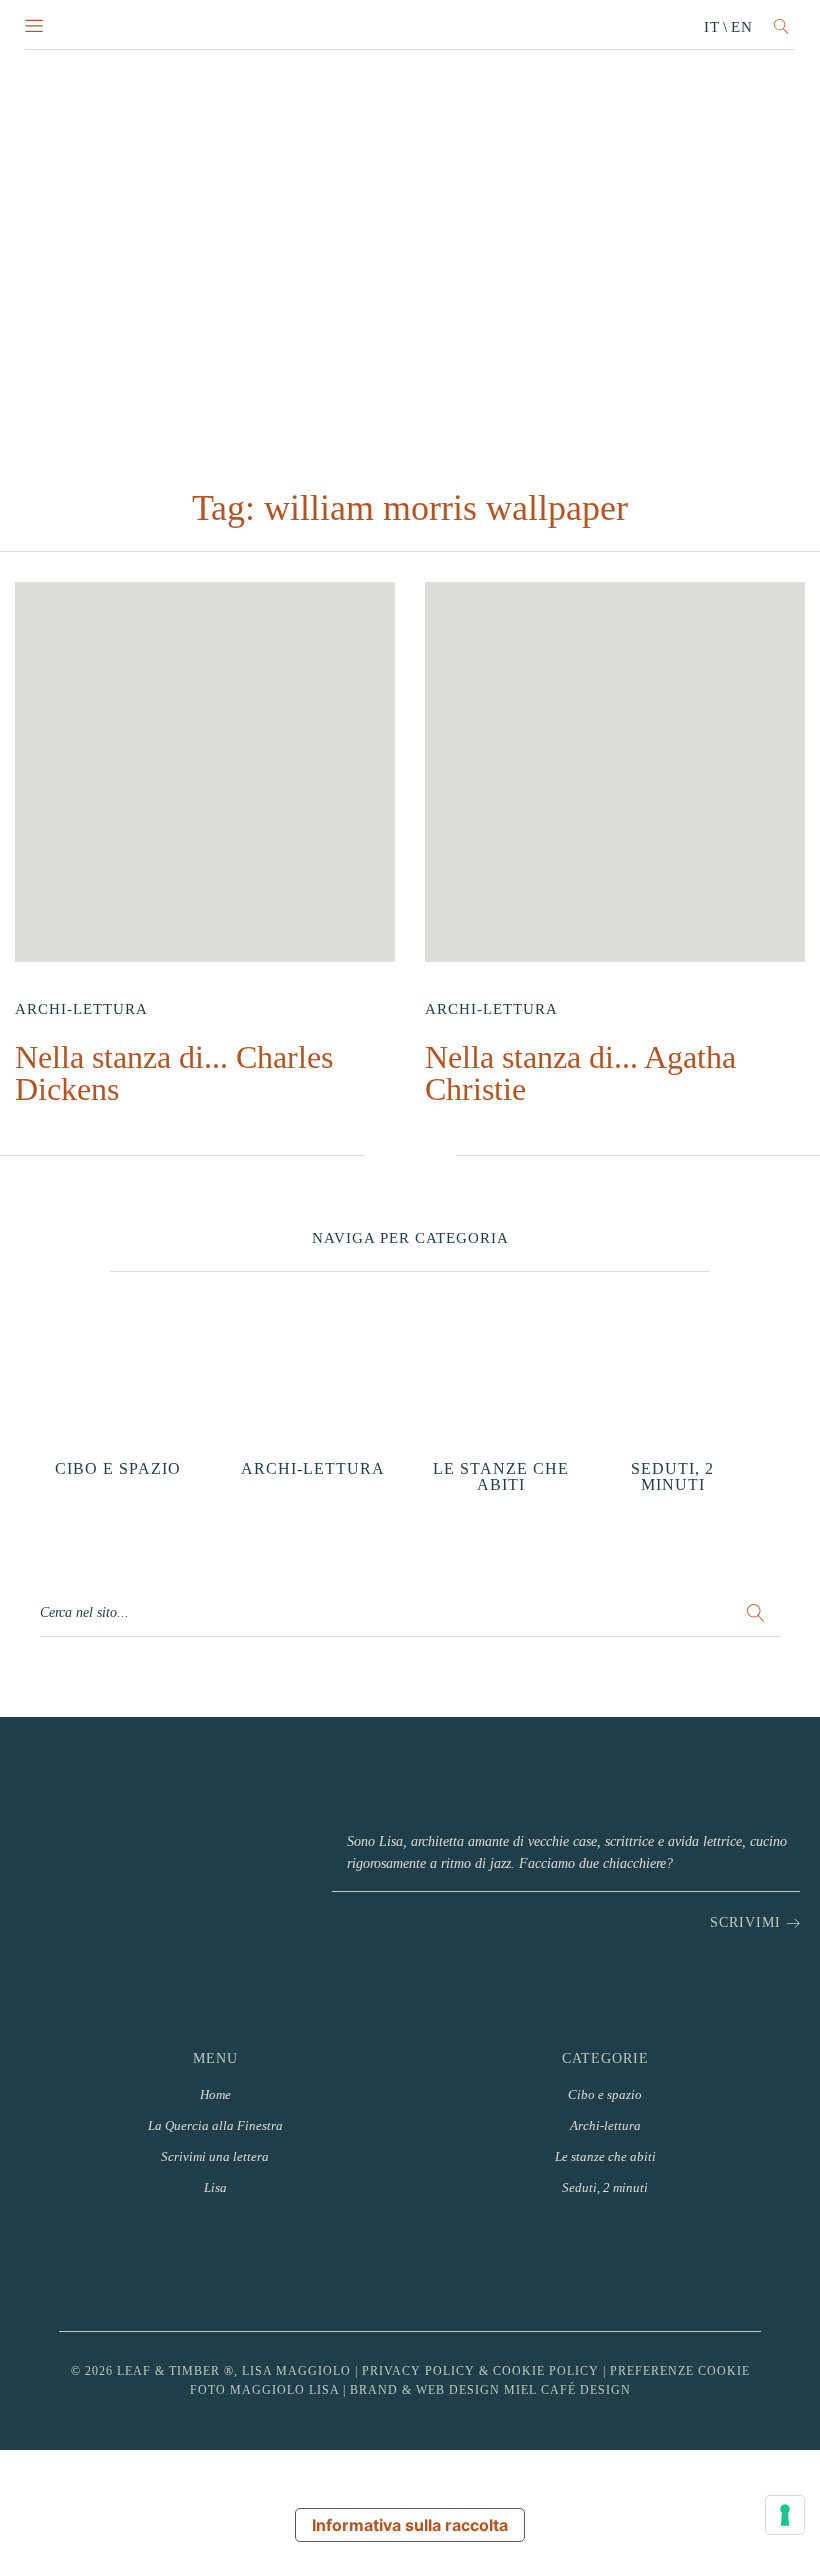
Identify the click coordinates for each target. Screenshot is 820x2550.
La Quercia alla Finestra (215, 2125)
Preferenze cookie (680, 2371)
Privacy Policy (418, 2371)
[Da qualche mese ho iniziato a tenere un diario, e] (476, 2267)
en (742, 27)
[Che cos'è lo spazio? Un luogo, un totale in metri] (209, 2267)
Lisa (215, 2187)
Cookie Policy (546, 2371)
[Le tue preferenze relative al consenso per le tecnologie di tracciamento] (785, 2515)
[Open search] (781, 26)
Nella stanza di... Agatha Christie (580, 1073)
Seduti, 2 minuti (605, 2187)
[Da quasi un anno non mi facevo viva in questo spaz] (343, 2267)
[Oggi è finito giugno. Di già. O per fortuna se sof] (609, 2267)
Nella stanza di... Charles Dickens (174, 1073)
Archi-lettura (81, 1009)
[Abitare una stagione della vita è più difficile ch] (76, 2267)
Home (215, 2094)
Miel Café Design (567, 2390)
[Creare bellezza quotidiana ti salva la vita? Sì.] (743, 2267)
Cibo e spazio (605, 2094)
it (712, 27)
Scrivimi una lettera (215, 2156)
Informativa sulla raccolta (410, 2525)
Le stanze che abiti (605, 2156)
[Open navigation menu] (34, 27)
